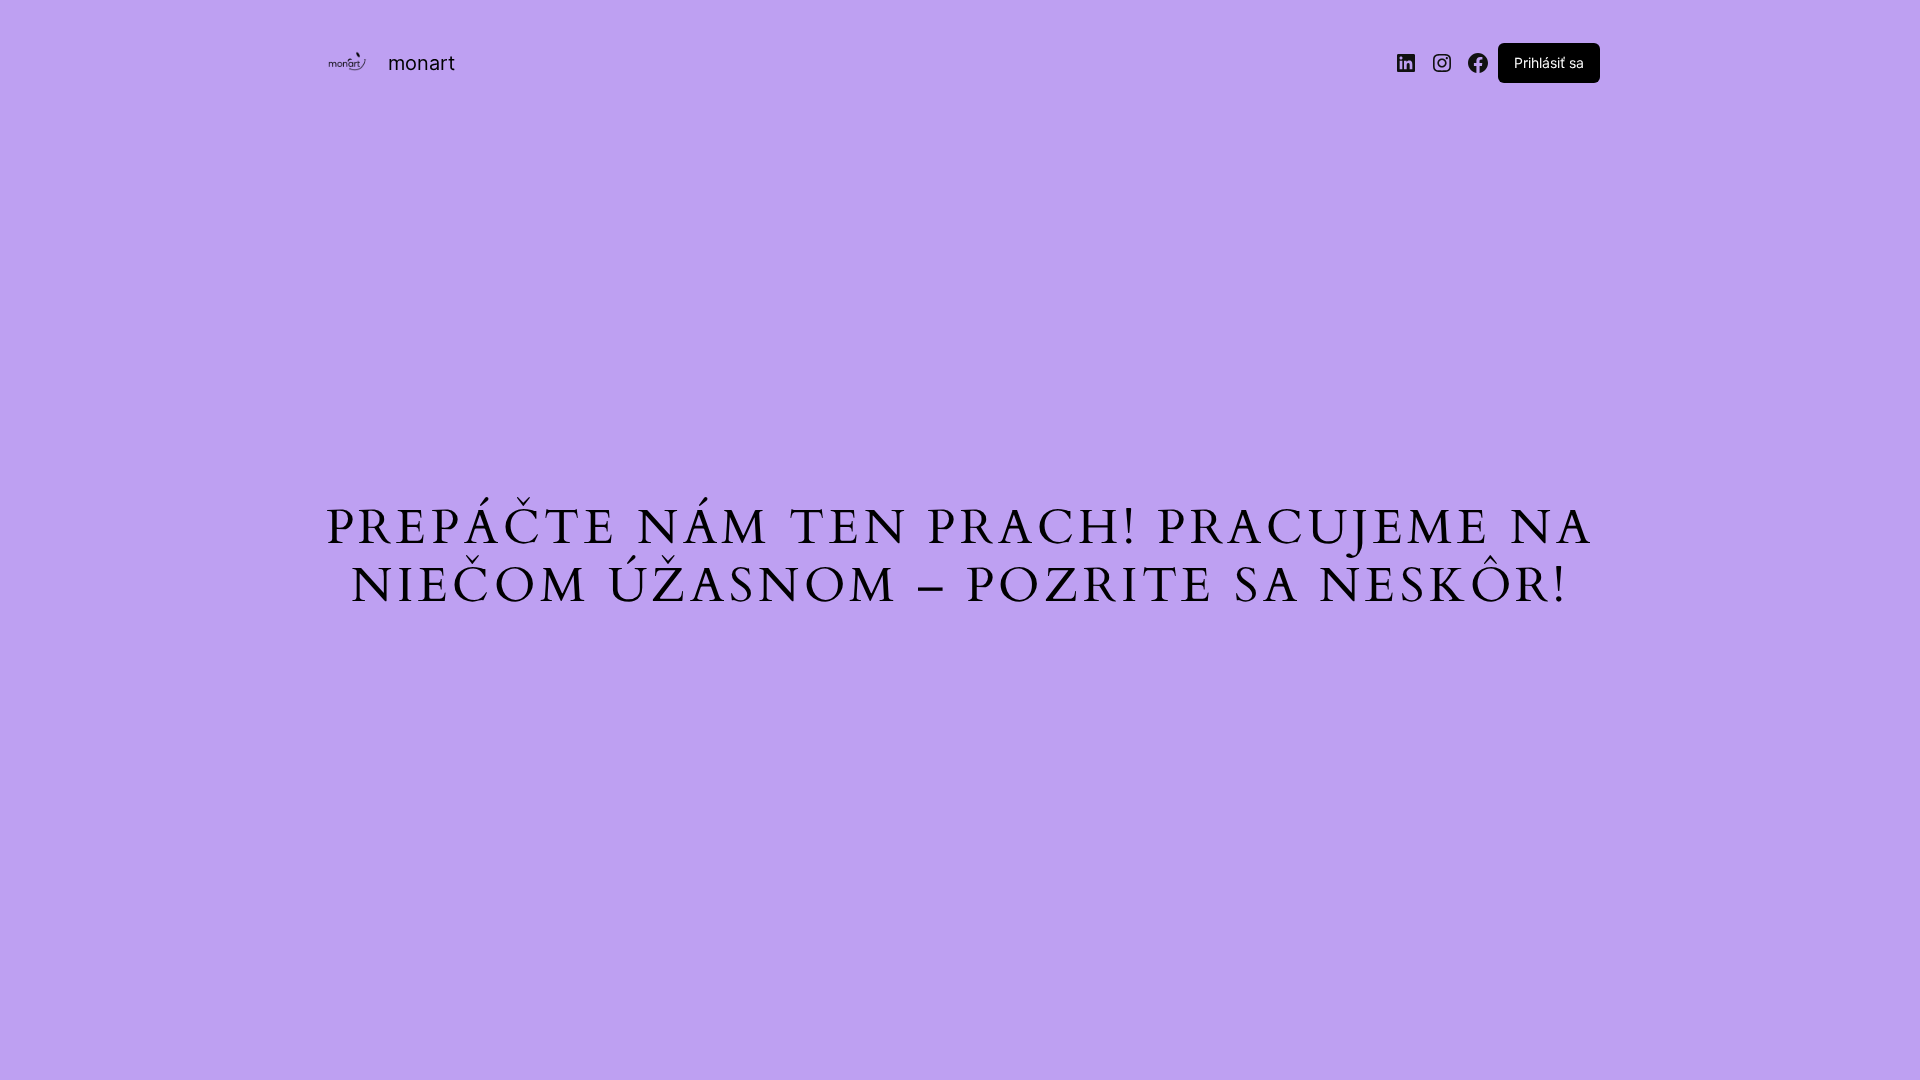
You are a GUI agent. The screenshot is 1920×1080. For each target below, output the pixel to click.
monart (421, 63)
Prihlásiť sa (1549, 62)
